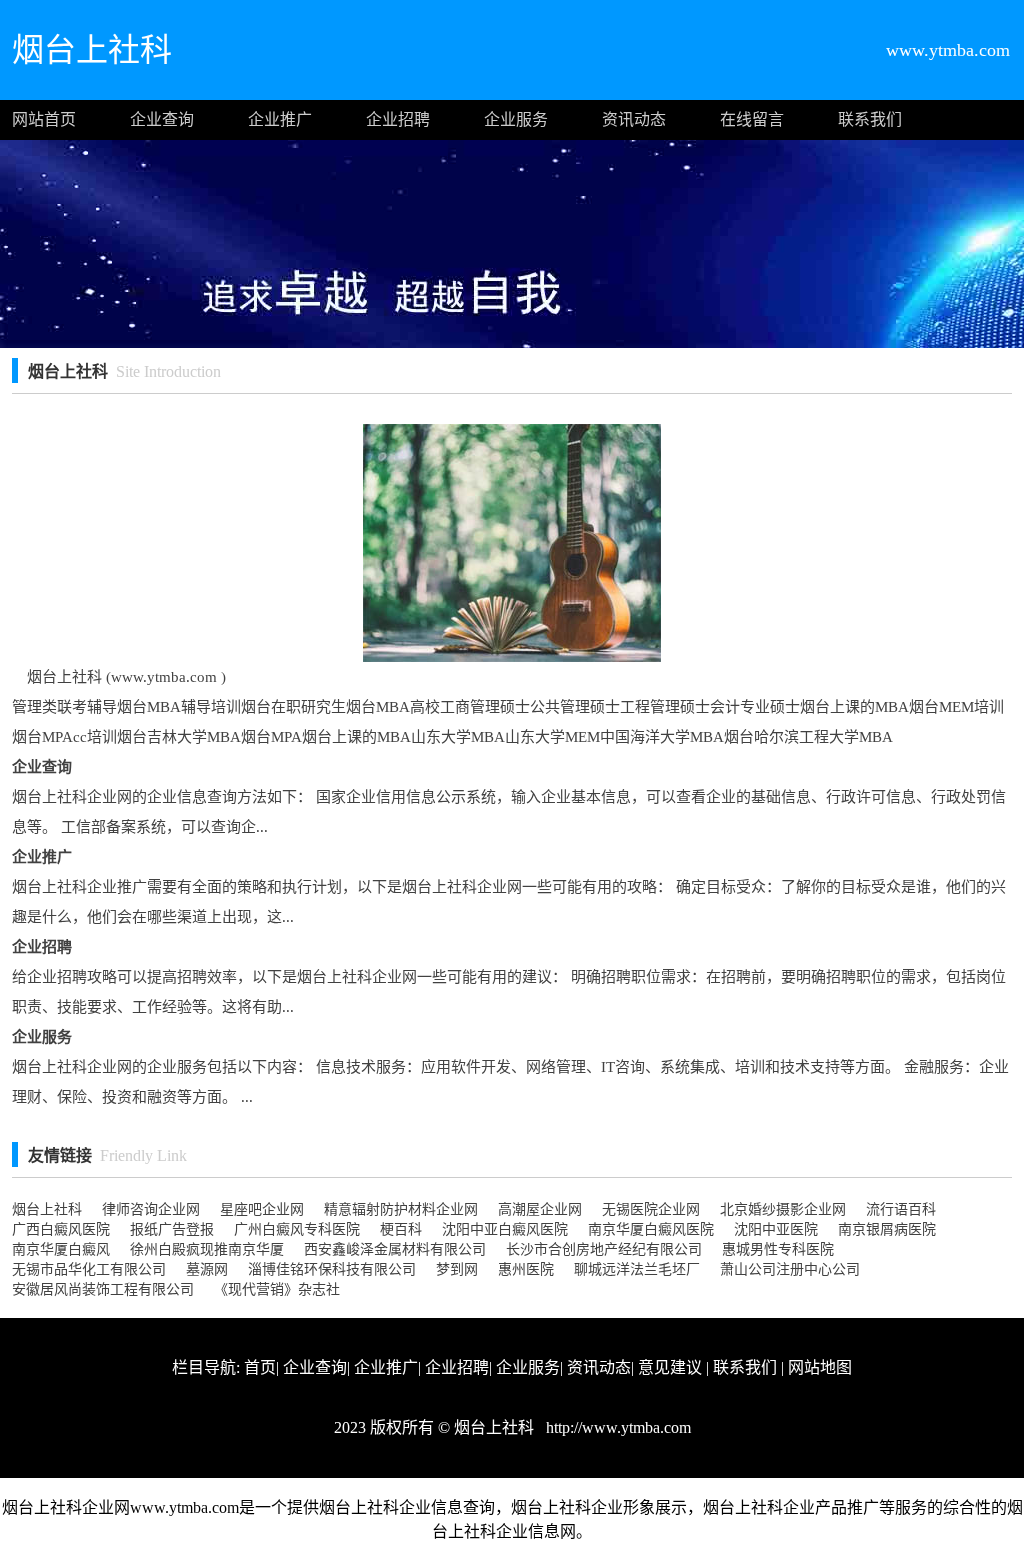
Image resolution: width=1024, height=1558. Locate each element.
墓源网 (207, 1269)
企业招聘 (398, 119)
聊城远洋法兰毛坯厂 (637, 1269)
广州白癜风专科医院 (297, 1229)
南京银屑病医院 (887, 1229)
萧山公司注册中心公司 (790, 1269)
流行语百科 (901, 1209)
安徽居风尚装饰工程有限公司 (103, 1289)
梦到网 (457, 1269)
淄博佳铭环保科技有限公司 (332, 1269)
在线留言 (752, 119)
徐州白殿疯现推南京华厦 (207, 1249)
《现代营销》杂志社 (277, 1289)
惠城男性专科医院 (778, 1249)
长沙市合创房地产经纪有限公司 (604, 1249)
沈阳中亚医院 (776, 1229)
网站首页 (44, 119)
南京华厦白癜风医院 (651, 1229)
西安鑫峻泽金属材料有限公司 (395, 1249)
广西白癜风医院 (61, 1229)
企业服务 (516, 119)
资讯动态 (634, 119)
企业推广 (280, 119)
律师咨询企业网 (151, 1209)
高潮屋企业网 (540, 1209)
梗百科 (401, 1229)
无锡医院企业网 (651, 1209)
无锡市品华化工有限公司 (89, 1269)
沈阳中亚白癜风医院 (505, 1229)
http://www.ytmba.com (616, 1427)
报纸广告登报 (172, 1229)
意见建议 (670, 1367)
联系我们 (870, 119)
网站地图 (820, 1367)
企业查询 (162, 119)
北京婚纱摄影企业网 (783, 1209)
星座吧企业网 (262, 1209)
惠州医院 (526, 1269)
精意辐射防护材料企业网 (401, 1209)
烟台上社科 (47, 1209)
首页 (260, 1367)
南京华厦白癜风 (61, 1249)
